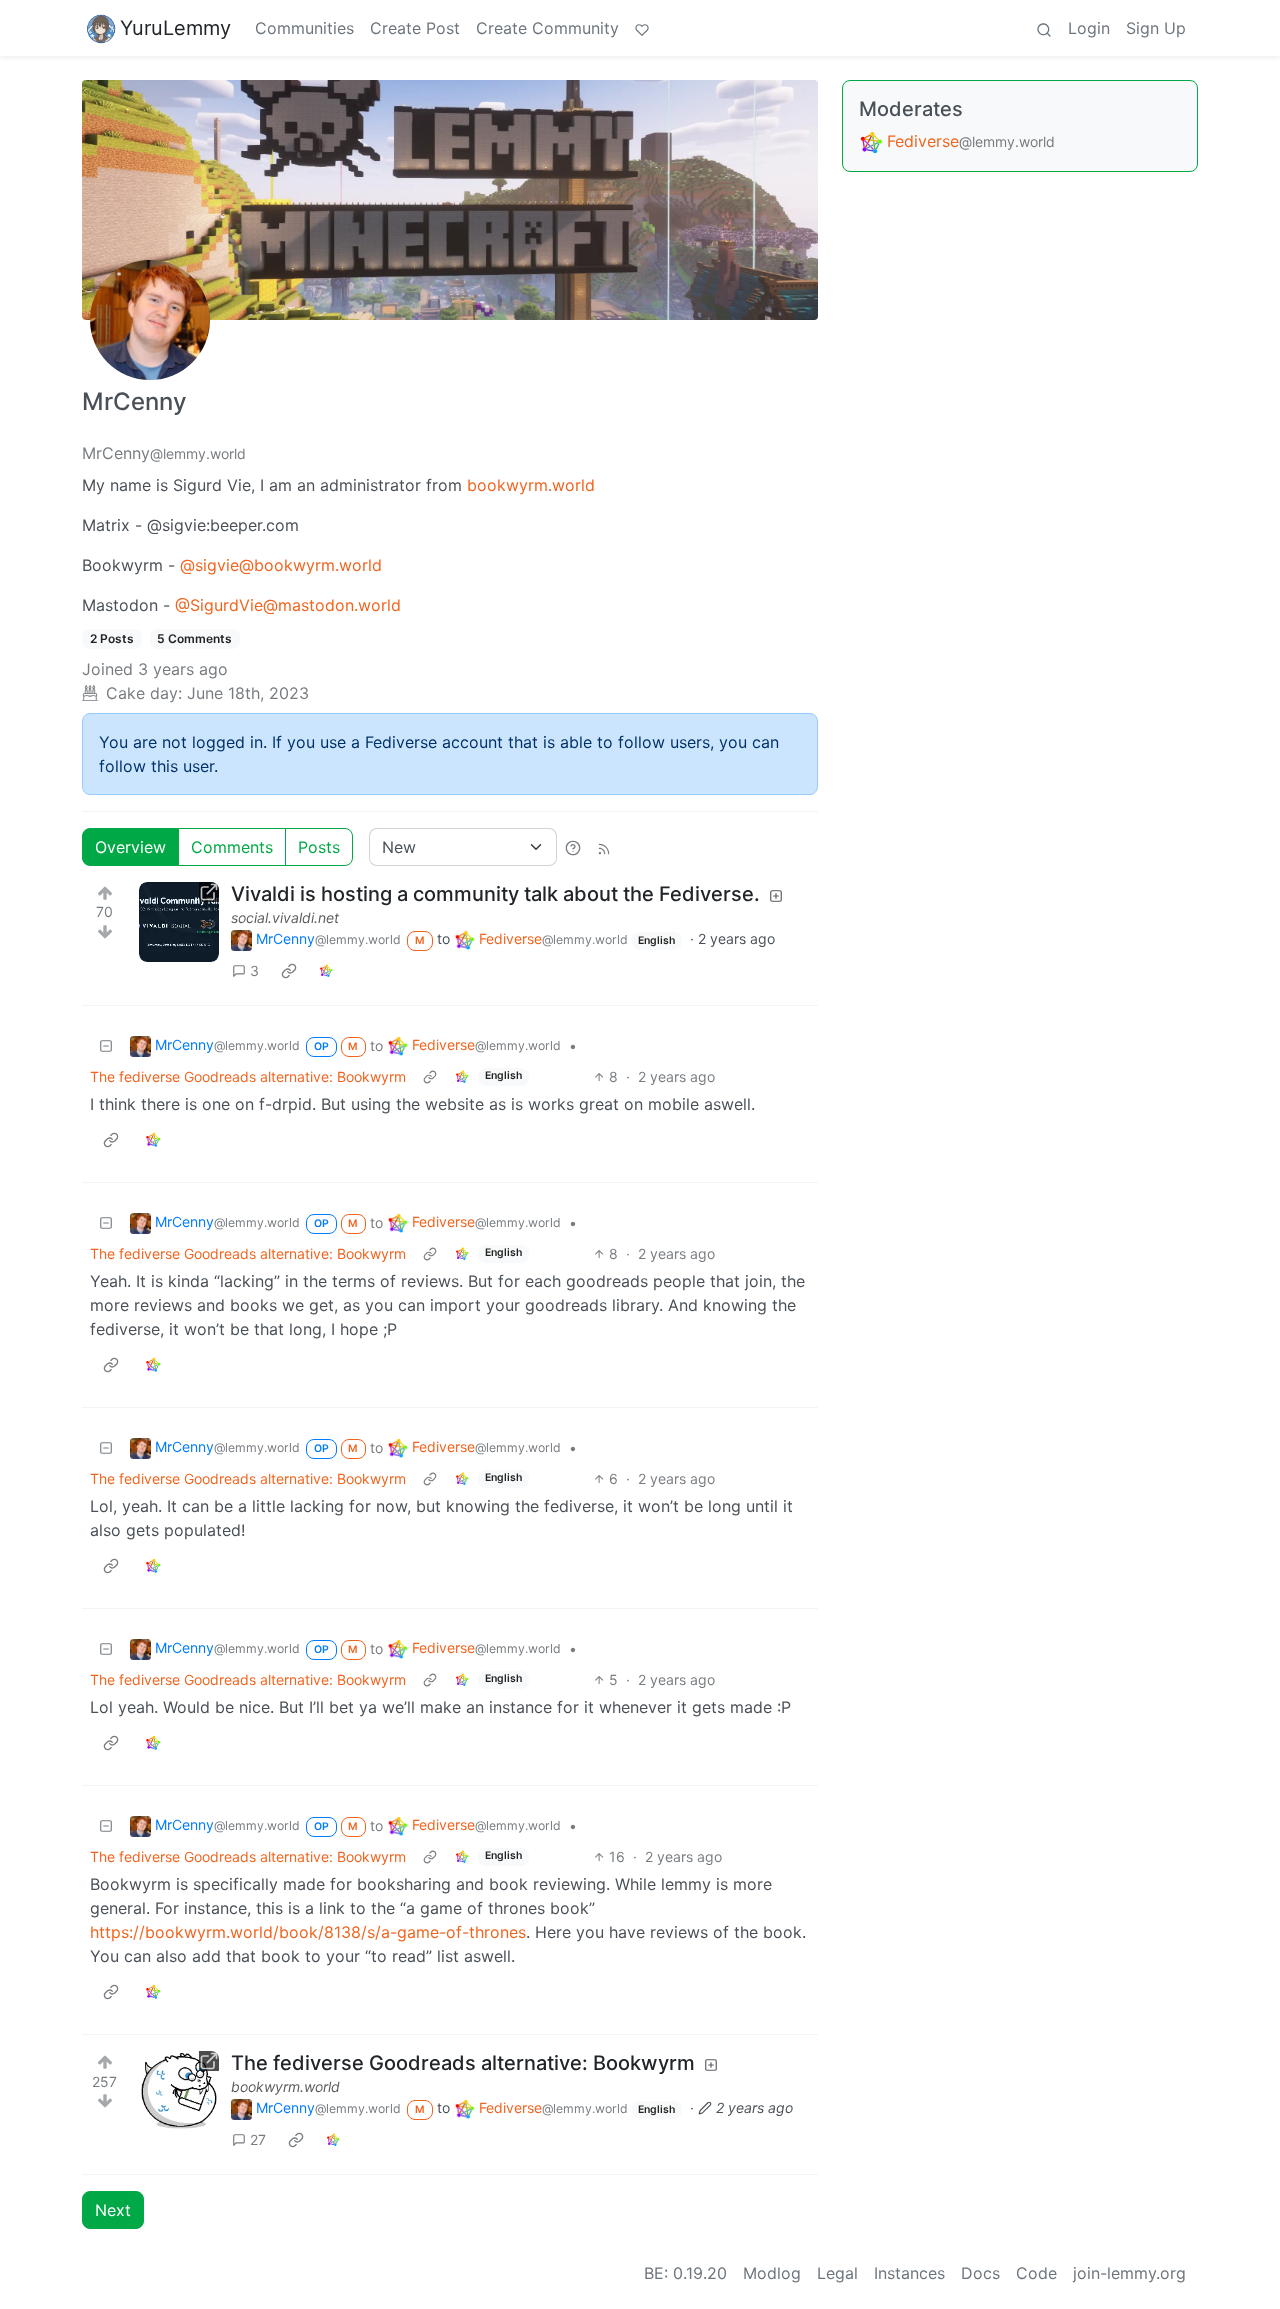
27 (258, 2139)
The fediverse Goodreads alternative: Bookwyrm (248, 1076)
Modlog (772, 2273)
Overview (130, 847)
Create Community (547, 28)
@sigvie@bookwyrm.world (281, 565)
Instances (909, 2273)
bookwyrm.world (531, 485)
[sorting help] (573, 847)
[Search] (1044, 28)
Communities (304, 28)
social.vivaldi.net (285, 917)
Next (113, 2210)
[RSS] (604, 847)
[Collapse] (106, 1045)
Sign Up (1156, 28)
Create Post (415, 28)
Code (1036, 2273)
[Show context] (430, 1076)
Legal (837, 2273)
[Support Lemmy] (642, 28)
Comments (232, 847)
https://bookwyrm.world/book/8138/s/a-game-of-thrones (308, 1932)
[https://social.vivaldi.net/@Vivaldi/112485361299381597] (179, 922)
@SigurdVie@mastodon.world (288, 605)
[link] (289, 970)
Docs (980, 2273)
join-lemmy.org (1129, 2273)
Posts (319, 847)
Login (1089, 28)
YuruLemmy (175, 28)
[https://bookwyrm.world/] (179, 2091)
